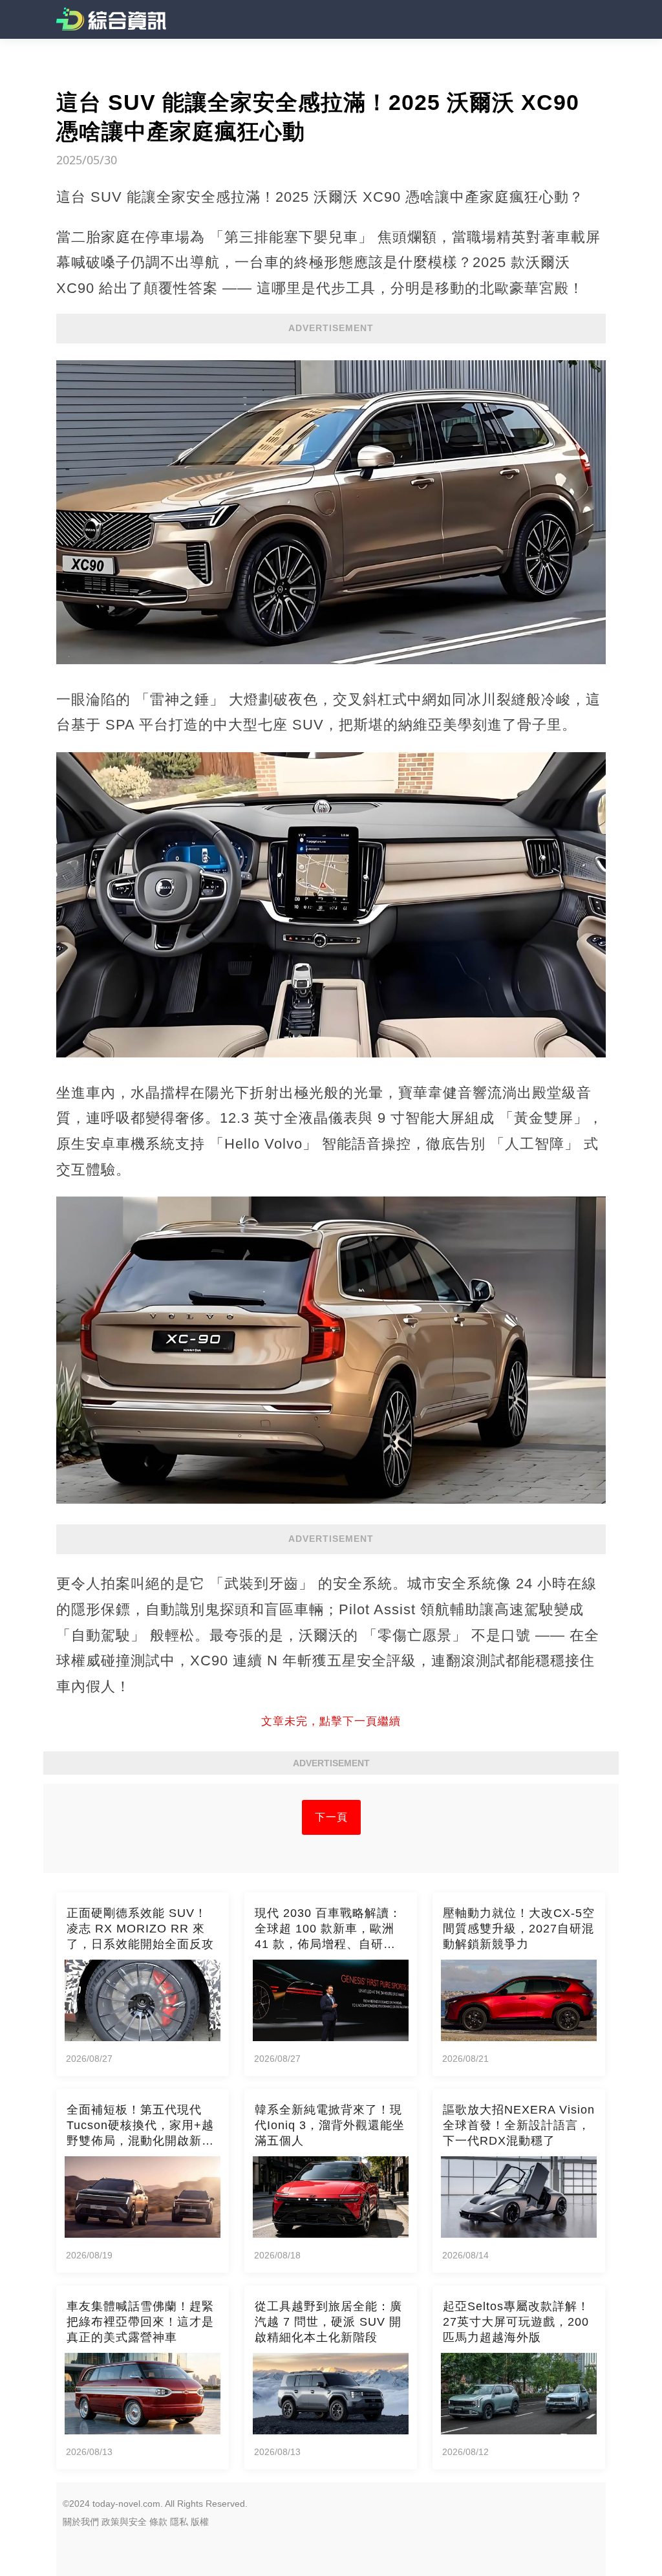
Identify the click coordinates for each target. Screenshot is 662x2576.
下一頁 (331, 1817)
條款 (158, 2522)
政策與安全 (124, 2522)
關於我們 (81, 2522)
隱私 (179, 2522)
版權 (200, 2522)
